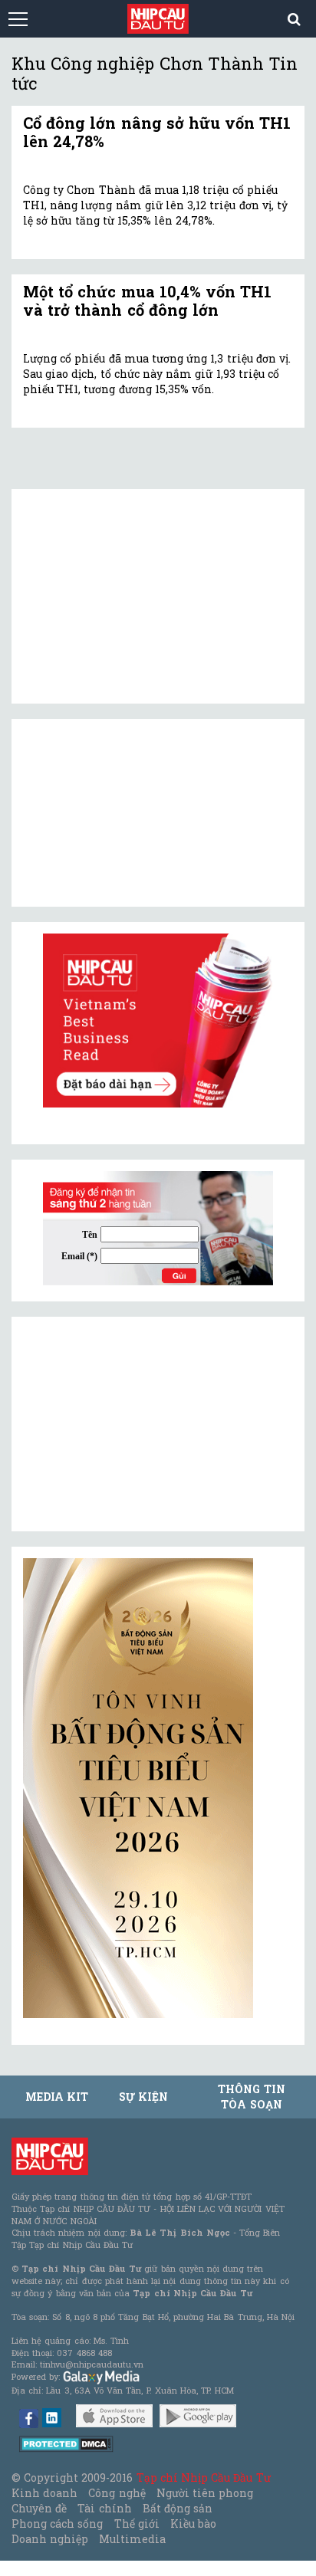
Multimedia (132, 2539)
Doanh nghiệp (50, 2539)
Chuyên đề (39, 2508)
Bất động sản (178, 2508)
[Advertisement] (138, 1424)
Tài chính (104, 2508)
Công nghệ (117, 2493)
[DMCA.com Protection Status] (66, 2443)
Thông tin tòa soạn (251, 2097)
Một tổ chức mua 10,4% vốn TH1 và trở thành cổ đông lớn (147, 300)
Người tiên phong (205, 2493)
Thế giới (137, 2523)
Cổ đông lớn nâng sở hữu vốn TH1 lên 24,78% (157, 132)
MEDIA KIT (57, 2097)
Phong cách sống (57, 2523)
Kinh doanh (44, 2493)
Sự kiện (143, 2097)
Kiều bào (193, 2523)
